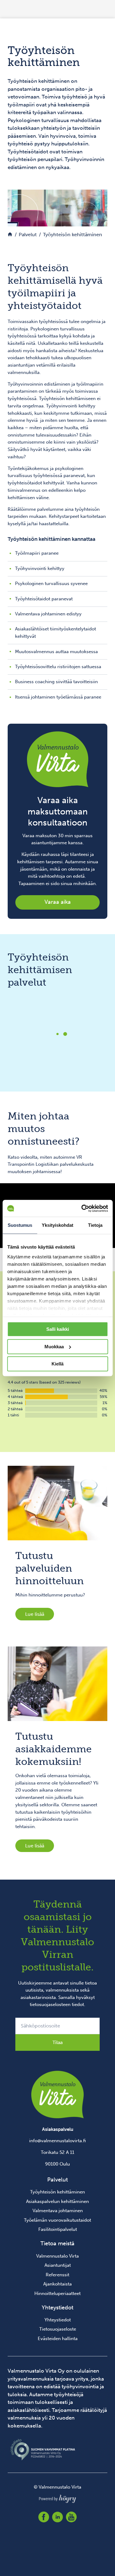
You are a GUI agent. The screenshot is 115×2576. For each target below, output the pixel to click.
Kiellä (57, 1364)
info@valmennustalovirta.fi (57, 2141)
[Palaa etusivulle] (10, 235)
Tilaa (57, 2042)
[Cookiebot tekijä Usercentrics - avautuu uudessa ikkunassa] (82, 1208)
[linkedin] (57, 2517)
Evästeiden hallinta (58, 2339)
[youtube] (71, 2517)
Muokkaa (54, 1347)
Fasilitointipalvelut (58, 2229)
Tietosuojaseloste (58, 2329)
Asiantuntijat (58, 2265)
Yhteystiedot (58, 2320)
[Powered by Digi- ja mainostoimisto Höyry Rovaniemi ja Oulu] (57, 2497)
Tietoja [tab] (95, 1225)
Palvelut (57, 2180)
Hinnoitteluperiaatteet (57, 2293)
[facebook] (44, 2517)
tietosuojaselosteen (50, 2004)
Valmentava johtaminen (58, 2211)
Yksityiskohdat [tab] (57, 1225)
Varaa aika (58, 902)
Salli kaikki (58, 1329)
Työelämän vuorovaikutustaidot (57, 2220)
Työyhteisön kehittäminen (57, 2192)
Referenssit (57, 2275)
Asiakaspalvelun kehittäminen (57, 2201)
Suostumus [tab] (20, 1225)
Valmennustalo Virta (57, 2256)
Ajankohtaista (57, 2284)
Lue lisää (35, 1614)
